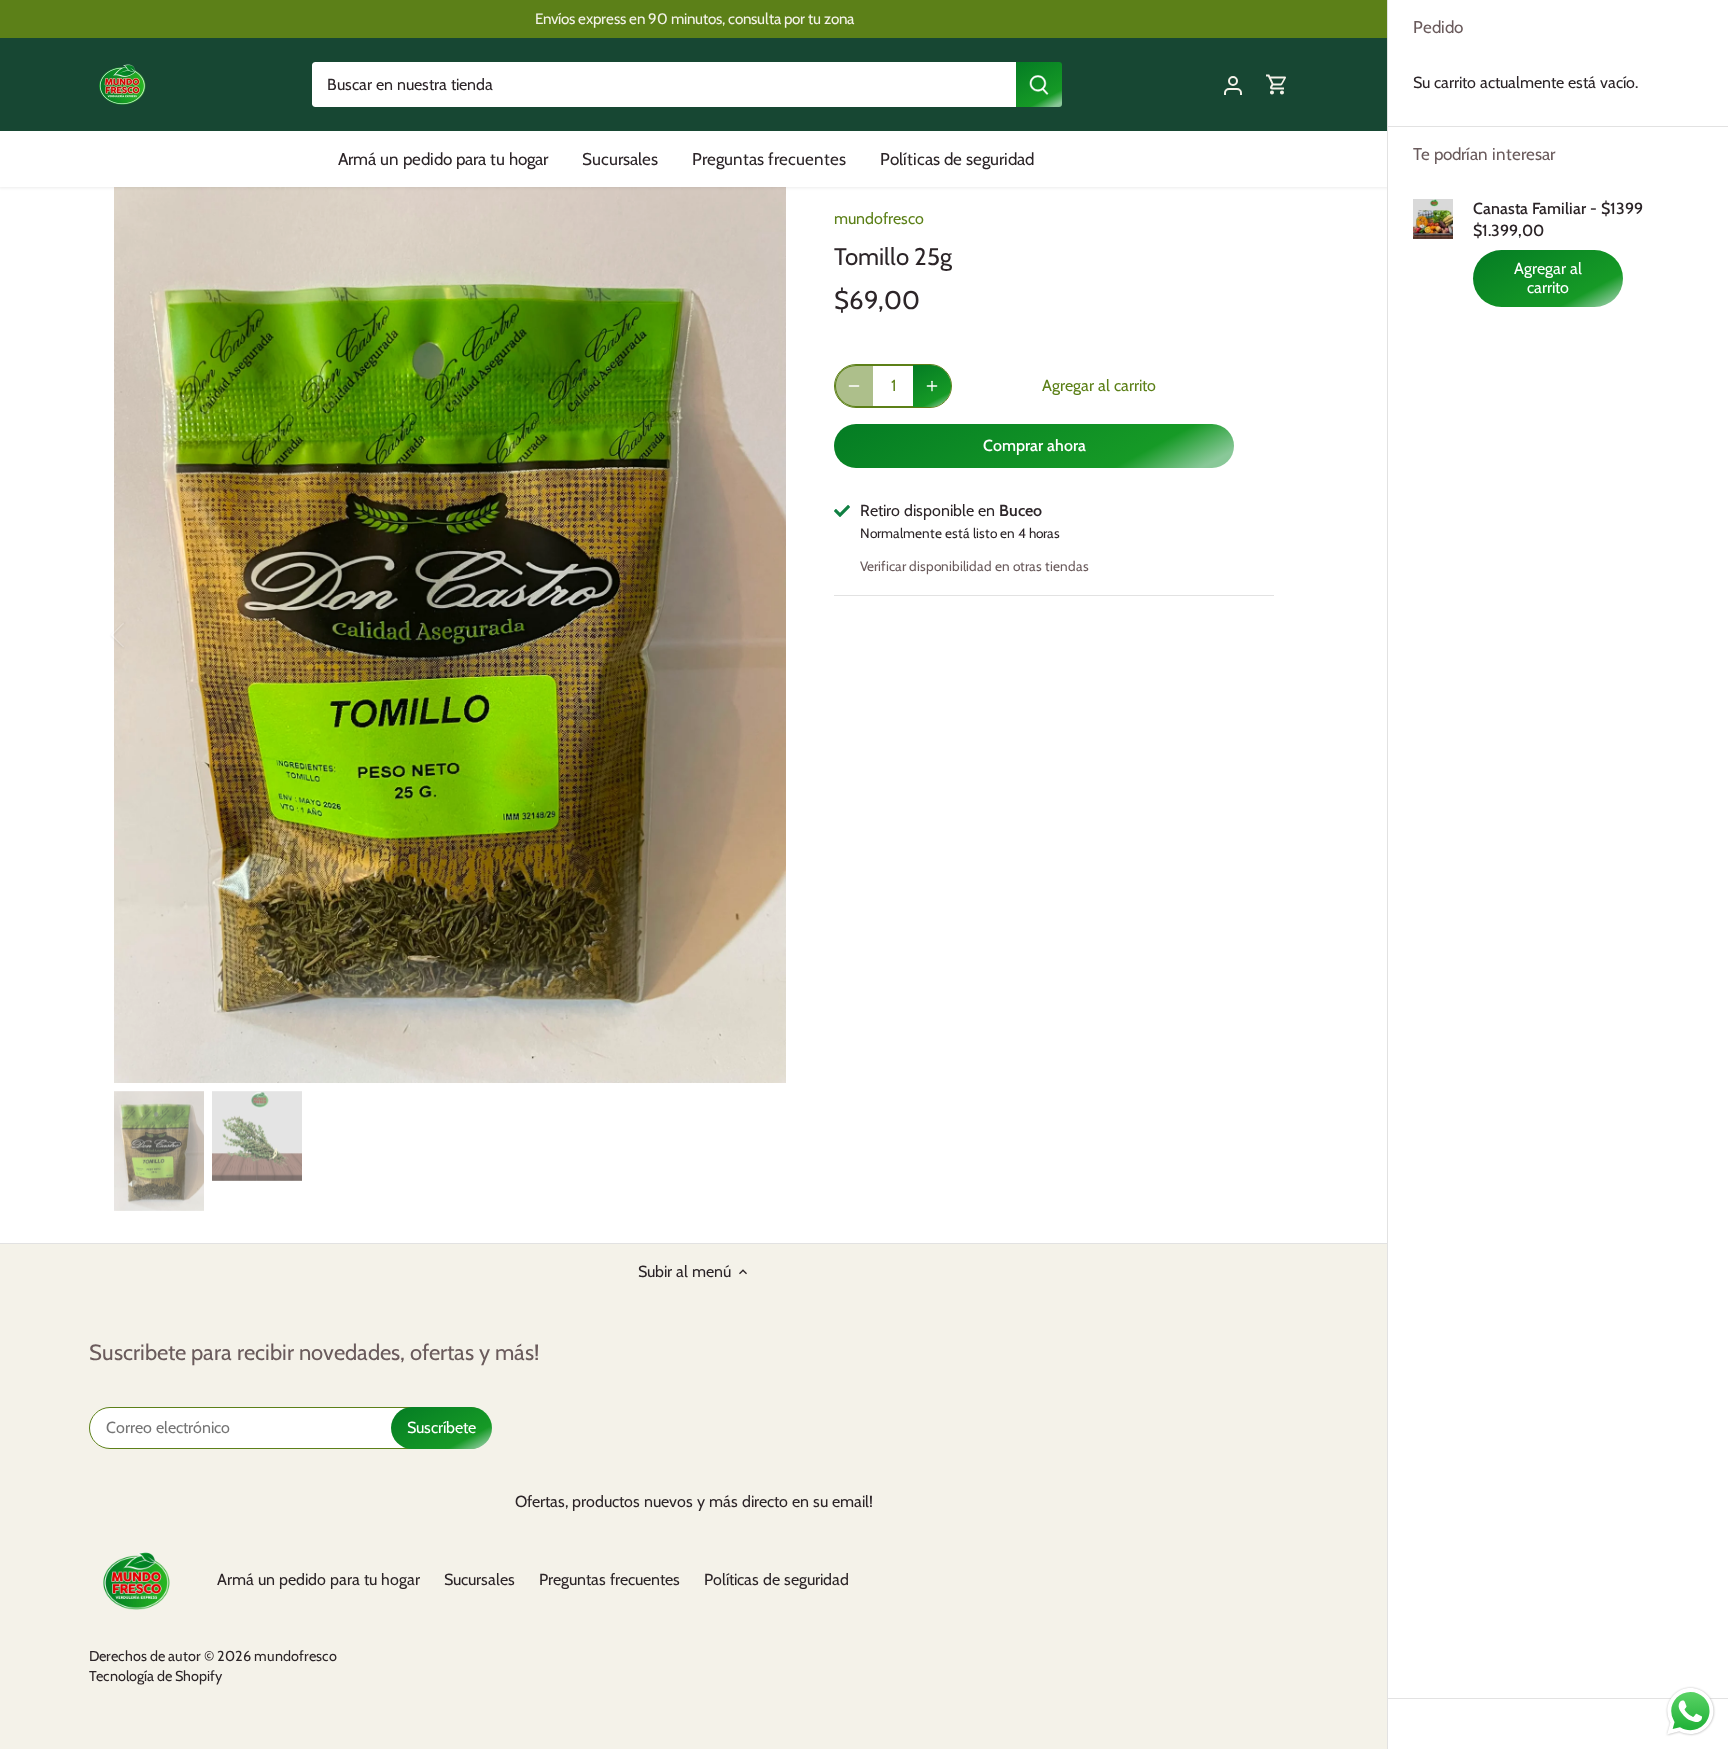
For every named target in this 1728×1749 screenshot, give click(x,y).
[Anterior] (144, 635)
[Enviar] (1040, 84)
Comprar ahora (1034, 445)
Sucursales (479, 1579)
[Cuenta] (1233, 84)
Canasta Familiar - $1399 (1558, 208)
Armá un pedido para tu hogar (318, 1579)
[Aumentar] (932, 386)
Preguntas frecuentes (609, 1579)
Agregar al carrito (1548, 278)
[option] (450, 635)
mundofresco (879, 218)
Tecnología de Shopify (155, 1676)
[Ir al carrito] (1277, 84)
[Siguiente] (756, 635)
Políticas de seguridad (776, 1579)
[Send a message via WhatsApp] (1690, 1711)
